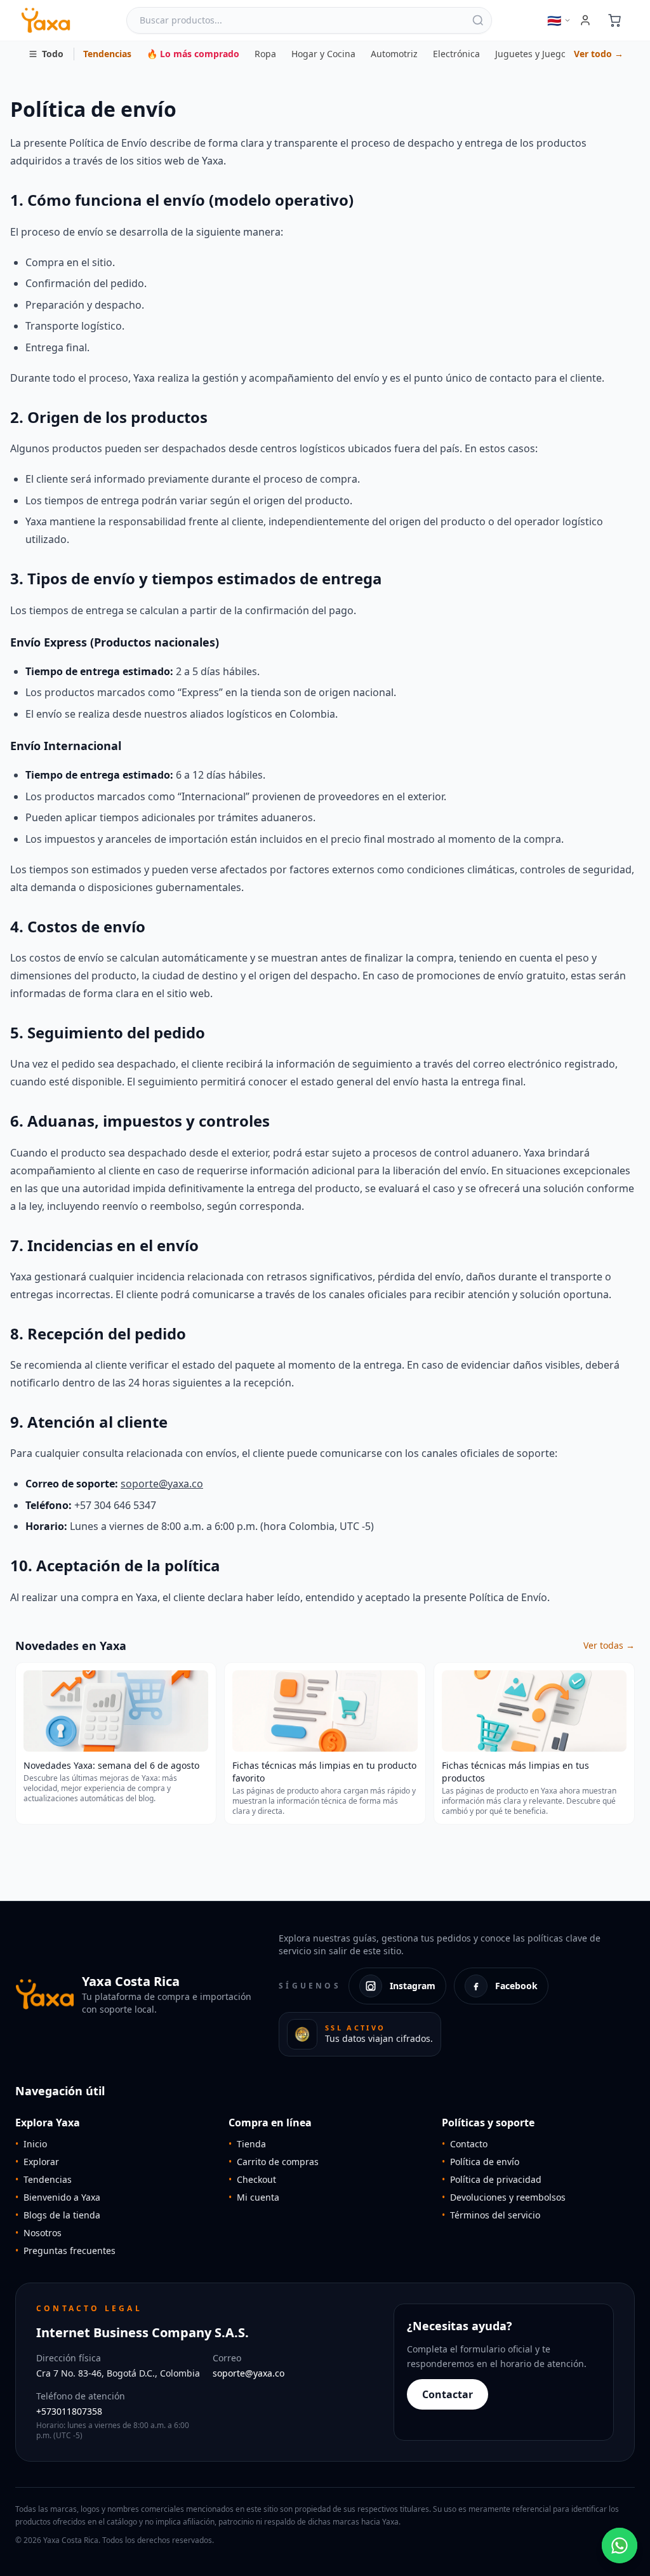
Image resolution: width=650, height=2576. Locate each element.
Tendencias (107, 54)
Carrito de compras (274, 2162)
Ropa (265, 54)
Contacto (465, 2144)
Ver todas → (609, 1645)
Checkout (252, 2179)
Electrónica (456, 54)
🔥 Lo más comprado (193, 54)
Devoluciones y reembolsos (504, 2197)
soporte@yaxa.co (162, 1484)
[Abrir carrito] (614, 20)
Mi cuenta (254, 2197)
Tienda (247, 2144)
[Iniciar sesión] (585, 20)
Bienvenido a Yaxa (58, 2197)
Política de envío (481, 2162)
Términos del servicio (491, 2215)
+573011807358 (69, 2411)
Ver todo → (599, 54)
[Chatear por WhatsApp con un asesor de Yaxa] (620, 2546)
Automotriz (394, 54)
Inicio (31, 2144)
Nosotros (38, 2233)
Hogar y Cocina (323, 54)
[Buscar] (478, 20)
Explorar (37, 2162)
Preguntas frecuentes (65, 2251)
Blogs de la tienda (58, 2215)
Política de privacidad (492, 2179)
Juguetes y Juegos (533, 54)
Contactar (448, 2394)
